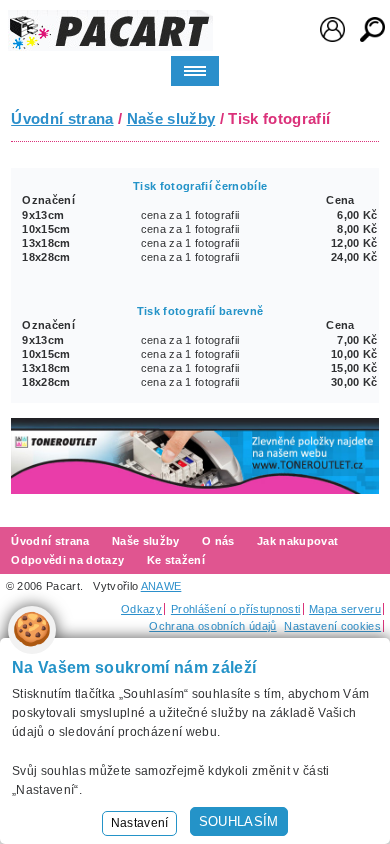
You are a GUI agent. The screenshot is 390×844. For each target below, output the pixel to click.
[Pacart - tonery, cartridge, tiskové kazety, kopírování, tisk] (110, 30)
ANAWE (161, 586)
